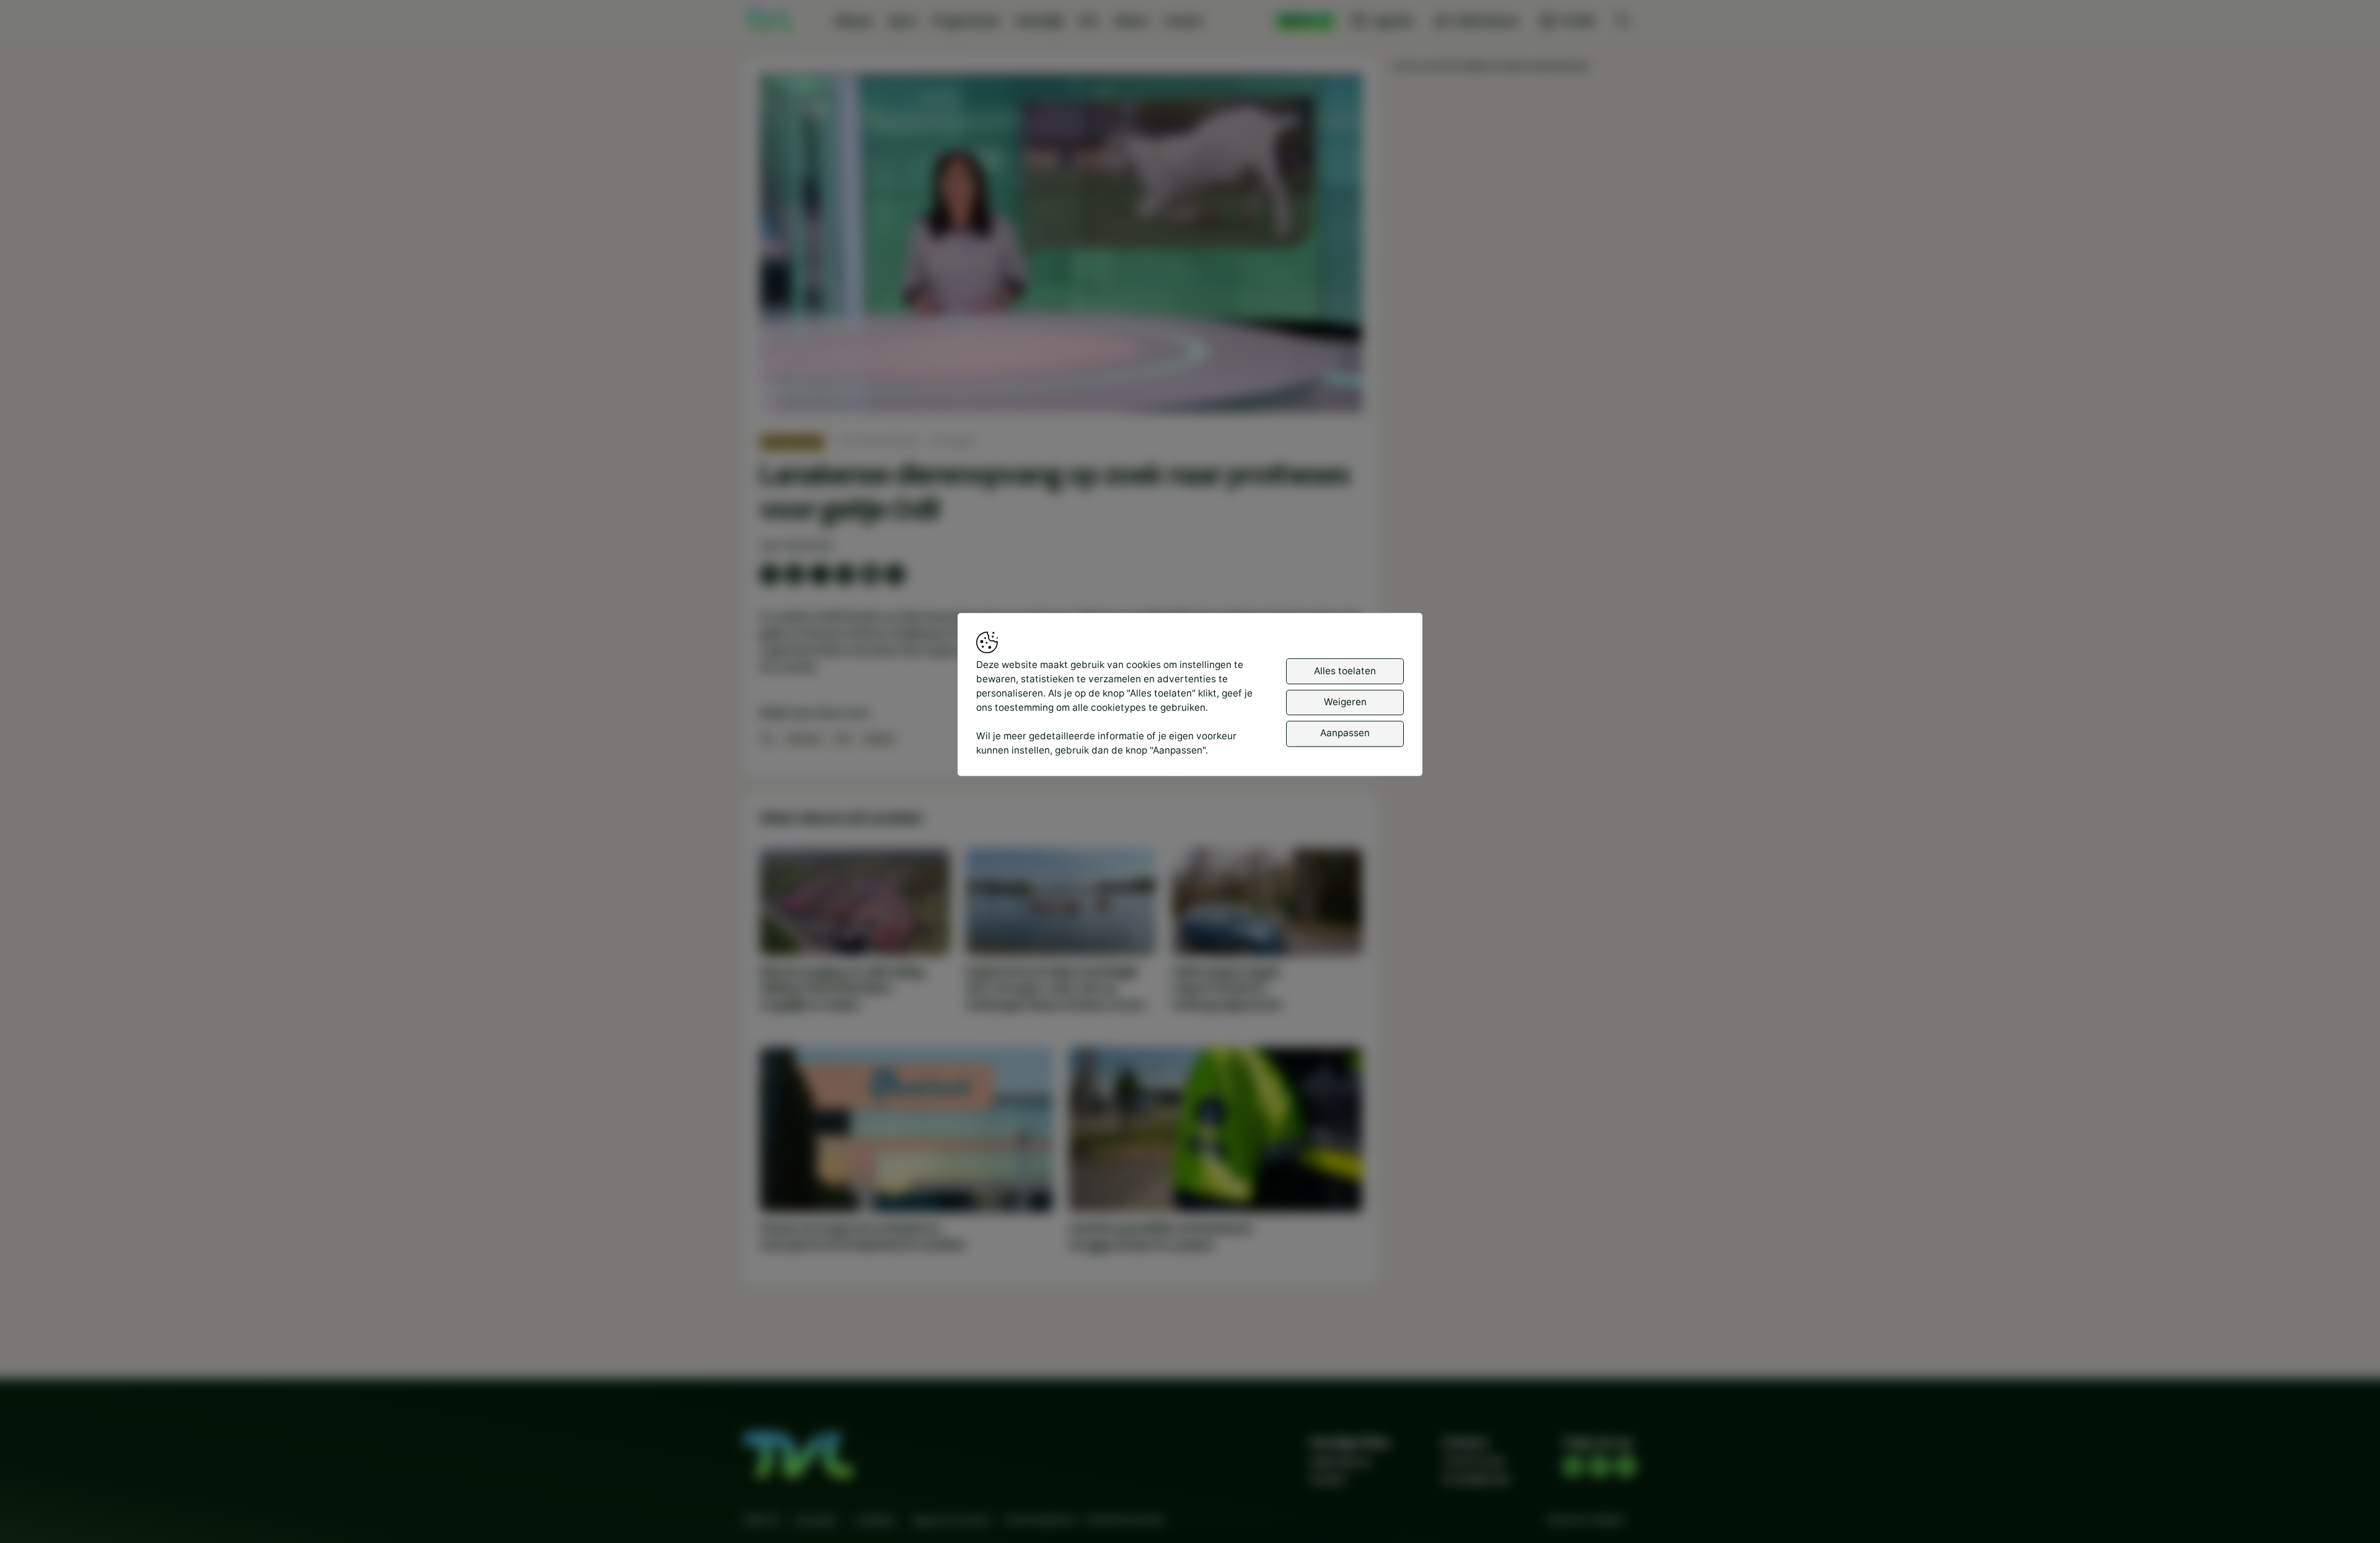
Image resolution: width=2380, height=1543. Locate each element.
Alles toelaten (1345, 670)
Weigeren (1345, 702)
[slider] (1061, 371)
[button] (1064, 246)
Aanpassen (1345, 733)
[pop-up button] (1320, 392)
